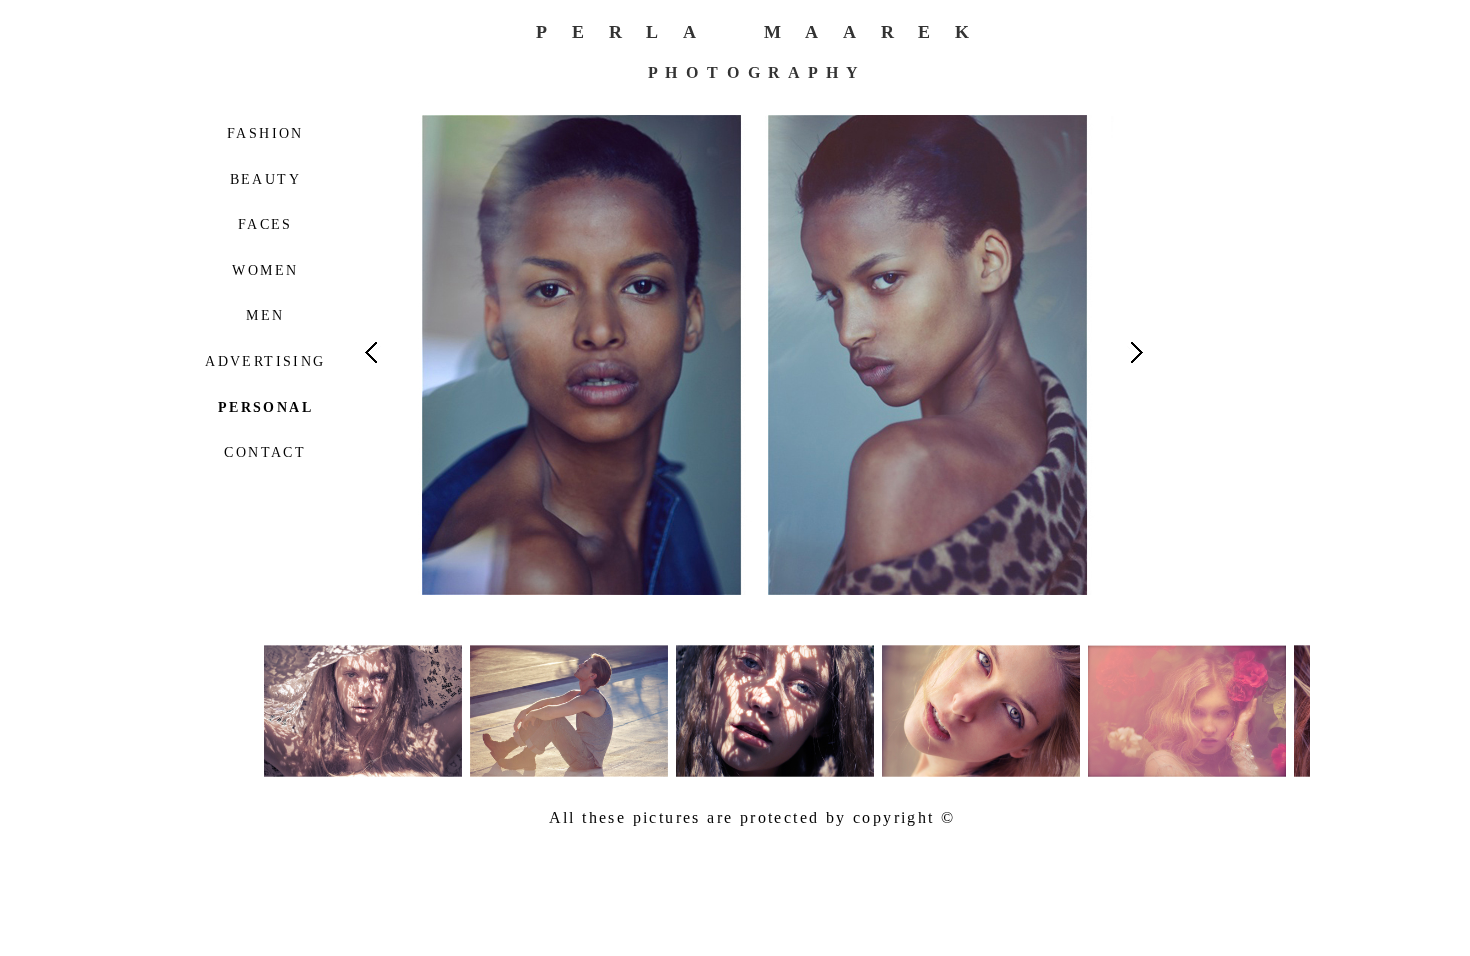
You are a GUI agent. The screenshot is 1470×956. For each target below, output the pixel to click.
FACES (265, 224)
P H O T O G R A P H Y (754, 72)
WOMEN (265, 270)
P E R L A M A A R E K (753, 32)
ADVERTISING (265, 361)
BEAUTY (265, 179)
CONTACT (265, 452)
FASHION (265, 133)
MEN (265, 315)
